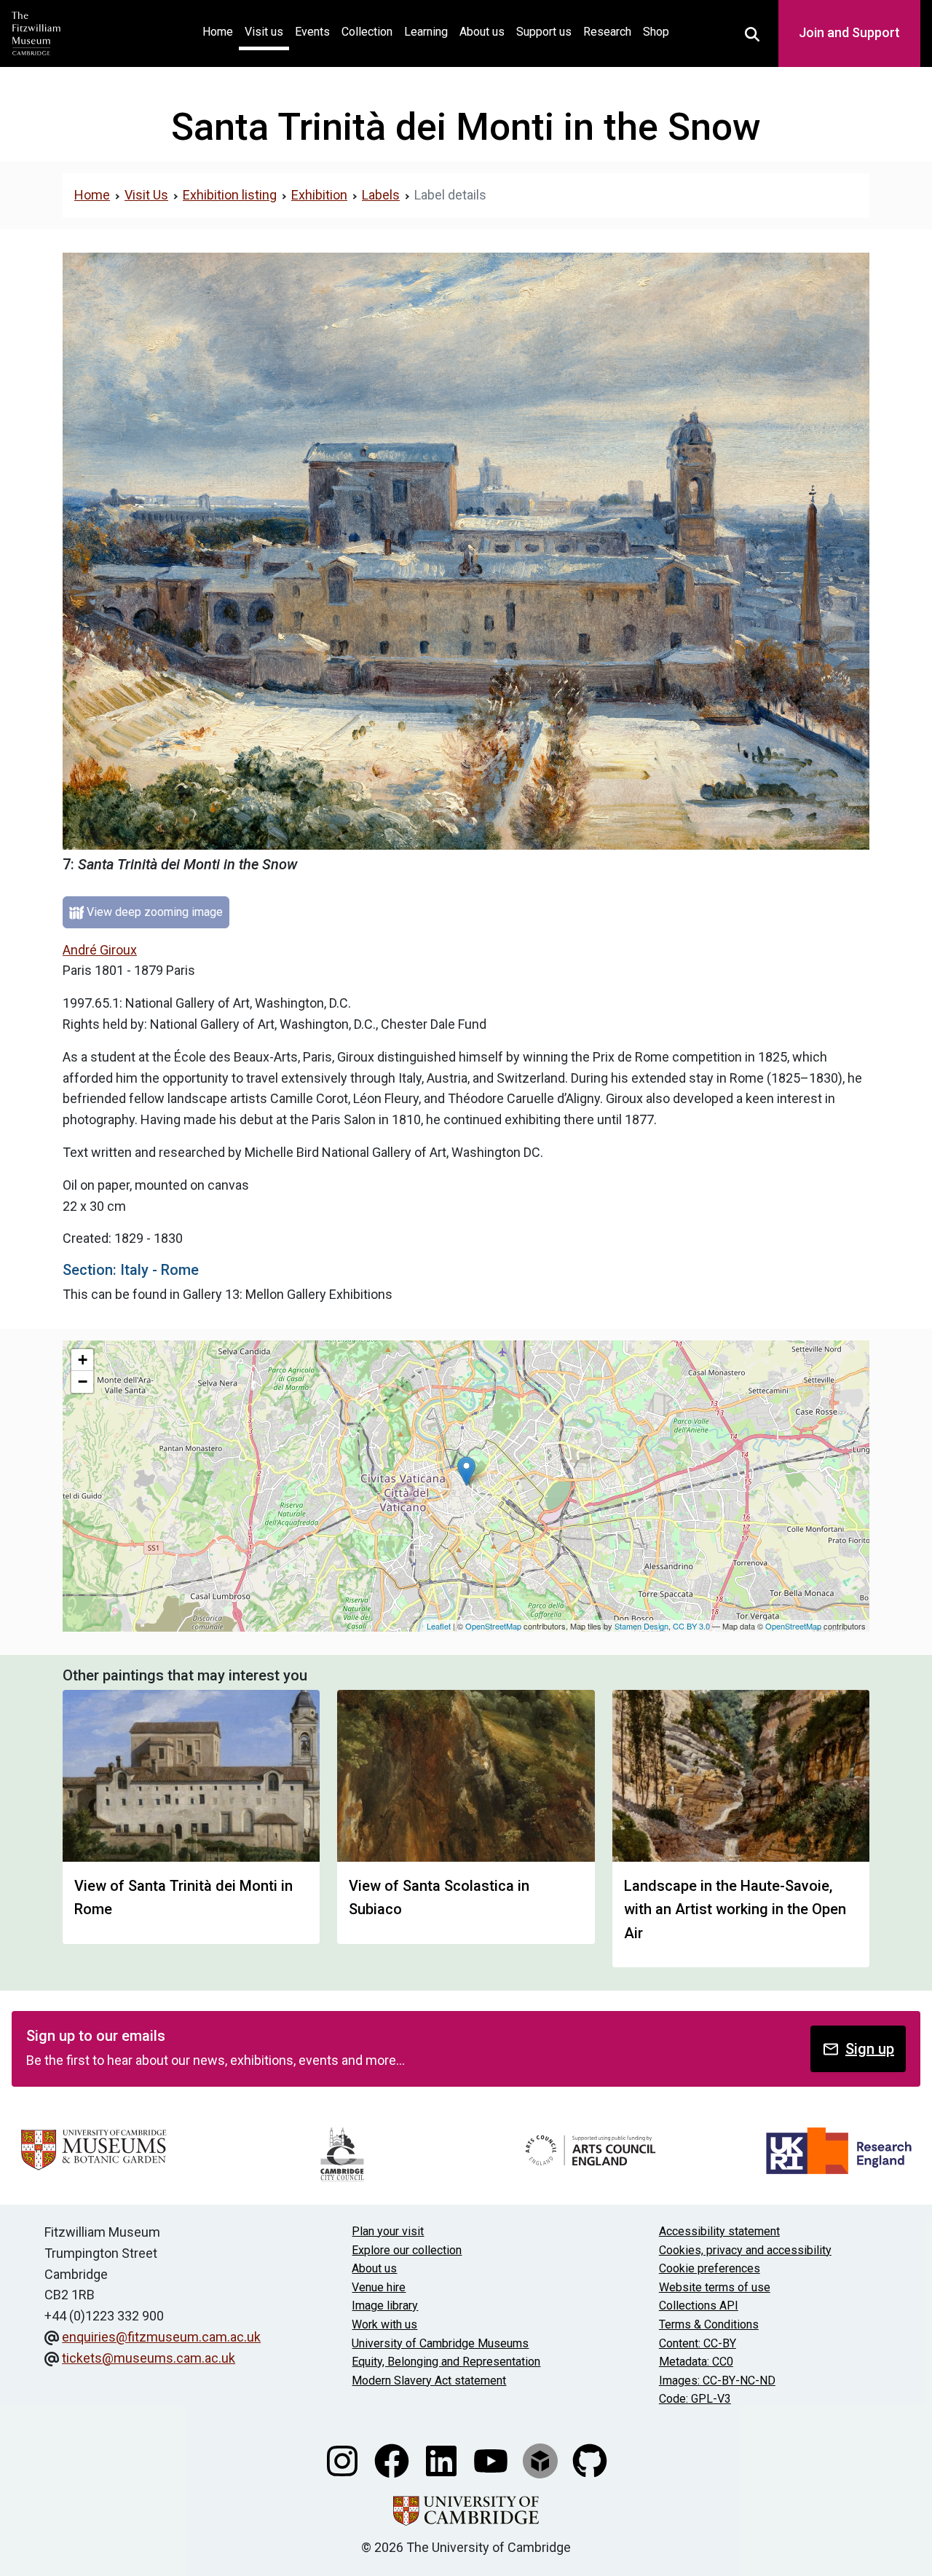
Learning (426, 32)
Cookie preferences (710, 2268)
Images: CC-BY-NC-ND (717, 2381)
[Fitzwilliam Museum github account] (590, 2460)
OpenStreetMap (493, 1626)
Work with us (384, 2324)
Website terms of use (715, 2287)
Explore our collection (407, 2250)
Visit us (264, 32)
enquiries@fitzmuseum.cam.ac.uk (161, 2337)
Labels (381, 195)
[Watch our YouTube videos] (492, 2460)
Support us (544, 32)
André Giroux (100, 950)
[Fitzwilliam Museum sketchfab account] (542, 2460)
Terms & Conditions (709, 2324)
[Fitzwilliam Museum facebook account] (393, 2460)
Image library (385, 2306)
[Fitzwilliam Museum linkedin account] (443, 2460)
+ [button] (83, 1360)
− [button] (83, 1382)
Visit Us (146, 195)
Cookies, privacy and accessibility (745, 2250)
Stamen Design (641, 1626)
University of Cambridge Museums (440, 2343)
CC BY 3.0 (691, 1626)
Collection (367, 32)
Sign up (870, 2049)
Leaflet (439, 1626)
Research (607, 32)
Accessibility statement (719, 2231)
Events (312, 32)
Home (221, 31)
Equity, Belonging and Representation (446, 2362)
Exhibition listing (230, 195)
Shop (656, 32)
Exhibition (319, 195)
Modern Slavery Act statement (429, 2381)
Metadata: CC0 (696, 2362)
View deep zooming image (153, 912)
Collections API (699, 2306)
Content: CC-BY (698, 2343)
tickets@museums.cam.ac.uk (149, 2358)
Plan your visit (388, 2231)
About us (482, 32)
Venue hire (379, 2287)
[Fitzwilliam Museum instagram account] (344, 2460)
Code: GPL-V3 (695, 2399)
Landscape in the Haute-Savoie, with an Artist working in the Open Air (735, 1909)
